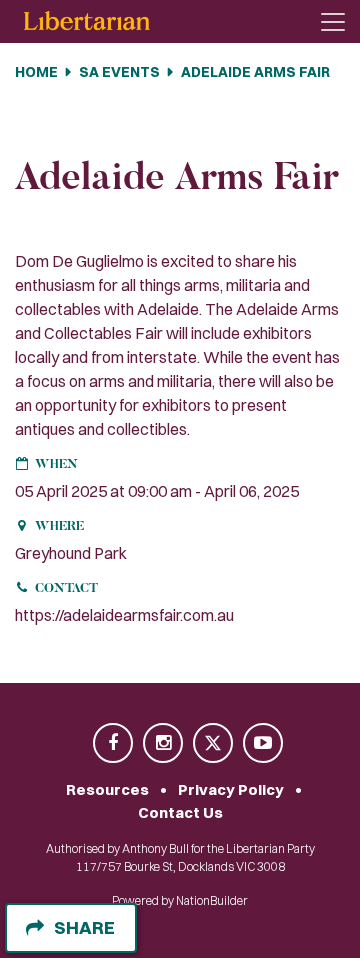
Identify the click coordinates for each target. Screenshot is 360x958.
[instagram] (164, 744)
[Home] (87, 21)
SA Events (119, 72)
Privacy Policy (231, 789)
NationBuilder (212, 900)
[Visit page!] (114, 744)
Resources (107, 789)
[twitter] (214, 744)
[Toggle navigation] (333, 22)
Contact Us (180, 812)
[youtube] (263, 744)
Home (36, 72)
